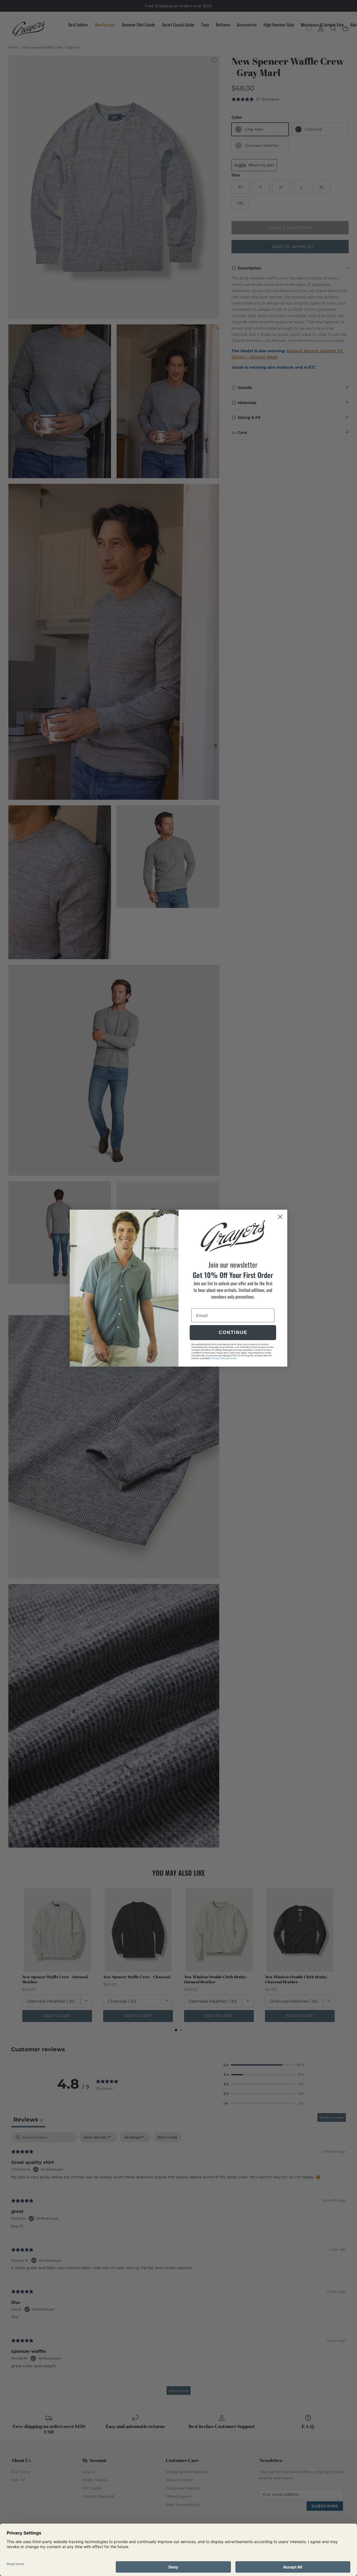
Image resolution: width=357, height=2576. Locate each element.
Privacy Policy (219, 1358)
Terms (233, 1358)
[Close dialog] (280, 1217)
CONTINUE (233, 1332)
